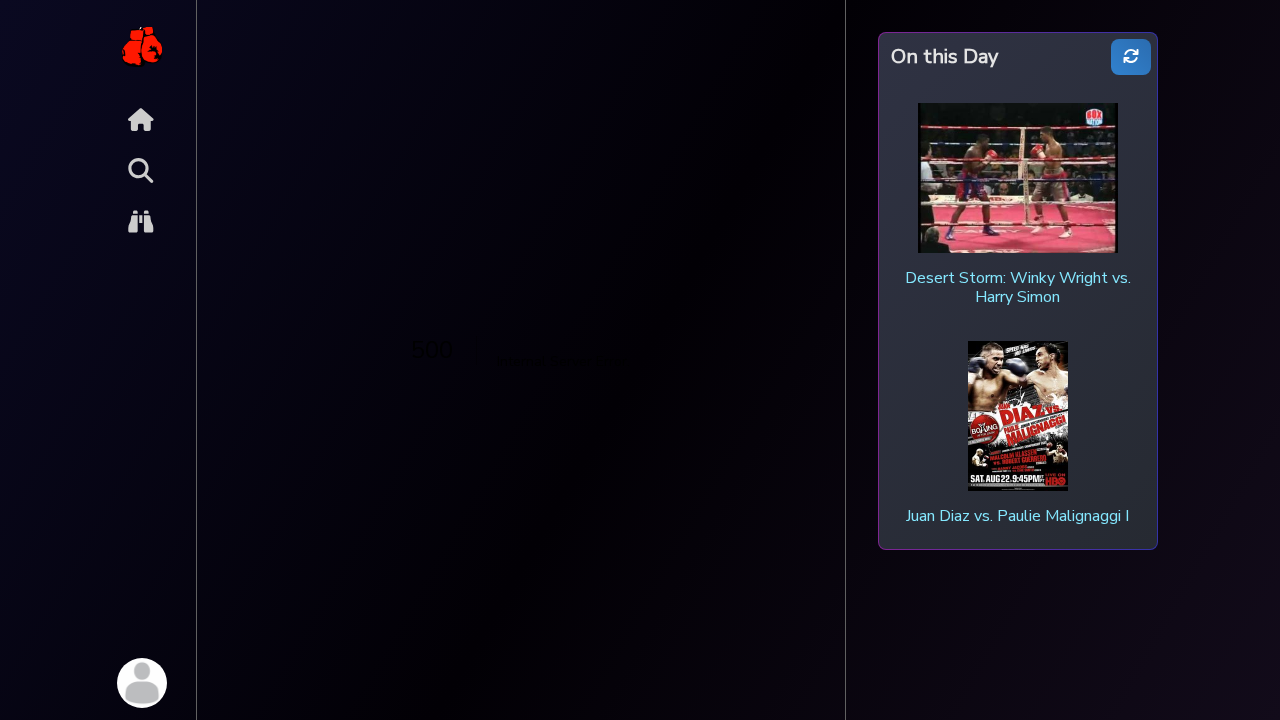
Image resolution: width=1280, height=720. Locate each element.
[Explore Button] (141, 221)
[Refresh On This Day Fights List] (1131, 57)
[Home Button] (141, 119)
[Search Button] (141, 170)
